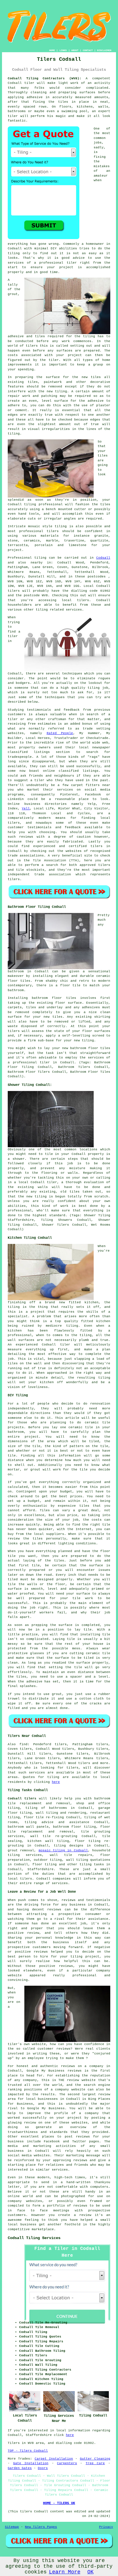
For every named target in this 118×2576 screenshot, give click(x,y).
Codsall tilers (22, 1799)
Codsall (103, 558)
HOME (52, 50)
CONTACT (88, 50)
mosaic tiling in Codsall (63, 1850)
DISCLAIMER (104, 50)
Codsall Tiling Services (34, 2238)
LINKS (63, 50)
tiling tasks (92, 1864)
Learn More (65, 2572)
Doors (43, 2468)
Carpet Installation (54, 2459)
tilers (32, 346)
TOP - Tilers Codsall (28, 2451)
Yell (26, 809)
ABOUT (75, 50)
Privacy (106, 2527)
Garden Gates (20, 2468)
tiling (30, 504)
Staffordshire (41, 1869)
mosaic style (40, 526)
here (56, 1782)
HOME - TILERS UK (59, 2503)
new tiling (37, 1197)
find (23, 1744)
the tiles (58, 102)
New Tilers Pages (41, 2527)
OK (91, 2572)
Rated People (60, 733)
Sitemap (12, 2527)
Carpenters (67, 2463)
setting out (81, 346)
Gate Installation (31, 2463)
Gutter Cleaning (95, 2459)
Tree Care (95, 2463)
